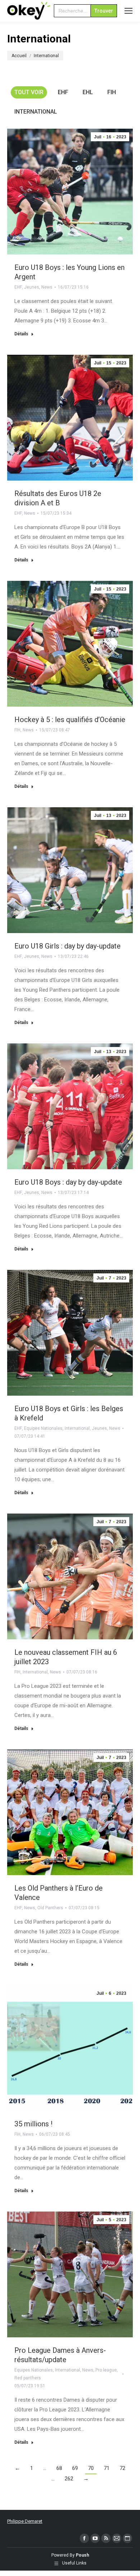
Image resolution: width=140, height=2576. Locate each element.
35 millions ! (33, 2124)
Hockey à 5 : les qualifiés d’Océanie (70, 720)
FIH (112, 92)
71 (107, 2468)
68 (59, 2468)
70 (91, 2468)
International (36, 112)
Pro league (106, 2370)
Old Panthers (50, 1908)
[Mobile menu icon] (129, 11)
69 (75, 2468)
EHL (88, 92)
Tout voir (29, 92)
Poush (82, 2555)
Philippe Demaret (25, 2521)
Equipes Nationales (43, 1428)
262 (69, 2479)
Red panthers (28, 2378)
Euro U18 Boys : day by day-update (68, 1182)
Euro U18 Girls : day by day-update (67, 946)
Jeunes (32, 287)
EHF (63, 92)
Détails (21, 334)
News (47, 287)
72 (122, 2468)
